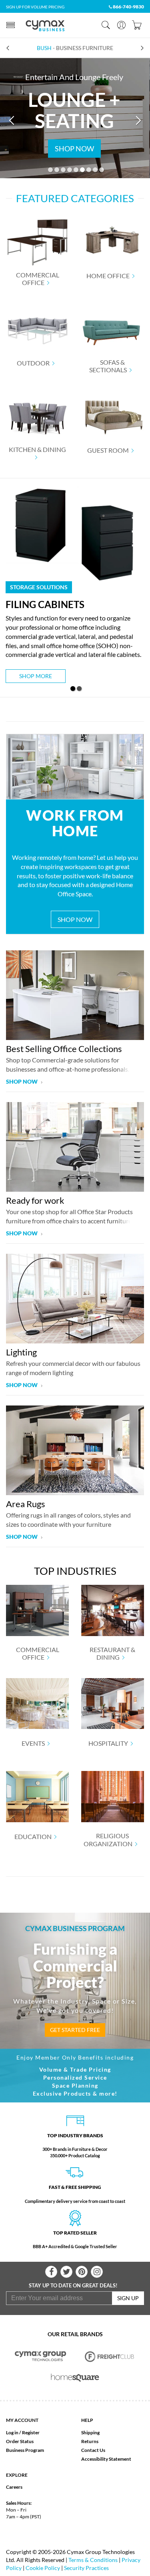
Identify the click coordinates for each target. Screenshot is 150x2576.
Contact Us (93, 2450)
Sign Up (128, 2298)
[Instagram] (97, 2272)
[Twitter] (66, 2272)
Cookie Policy (43, 2568)
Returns (90, 2441)
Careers (14, 2487)
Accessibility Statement (106, 2459)
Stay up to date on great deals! (73, 2285)
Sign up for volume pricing (35, 7)
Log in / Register (23, 2432)
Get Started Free (75, 2030)
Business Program (25, 2450)
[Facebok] (51, 2272)
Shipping (90, 2432)
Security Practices (86, 2568)
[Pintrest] (82, 2272)
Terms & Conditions (93, 2560)
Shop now (22, 1081)
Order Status (20, 2441)
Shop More (36, 676)
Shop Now (75, 919)
